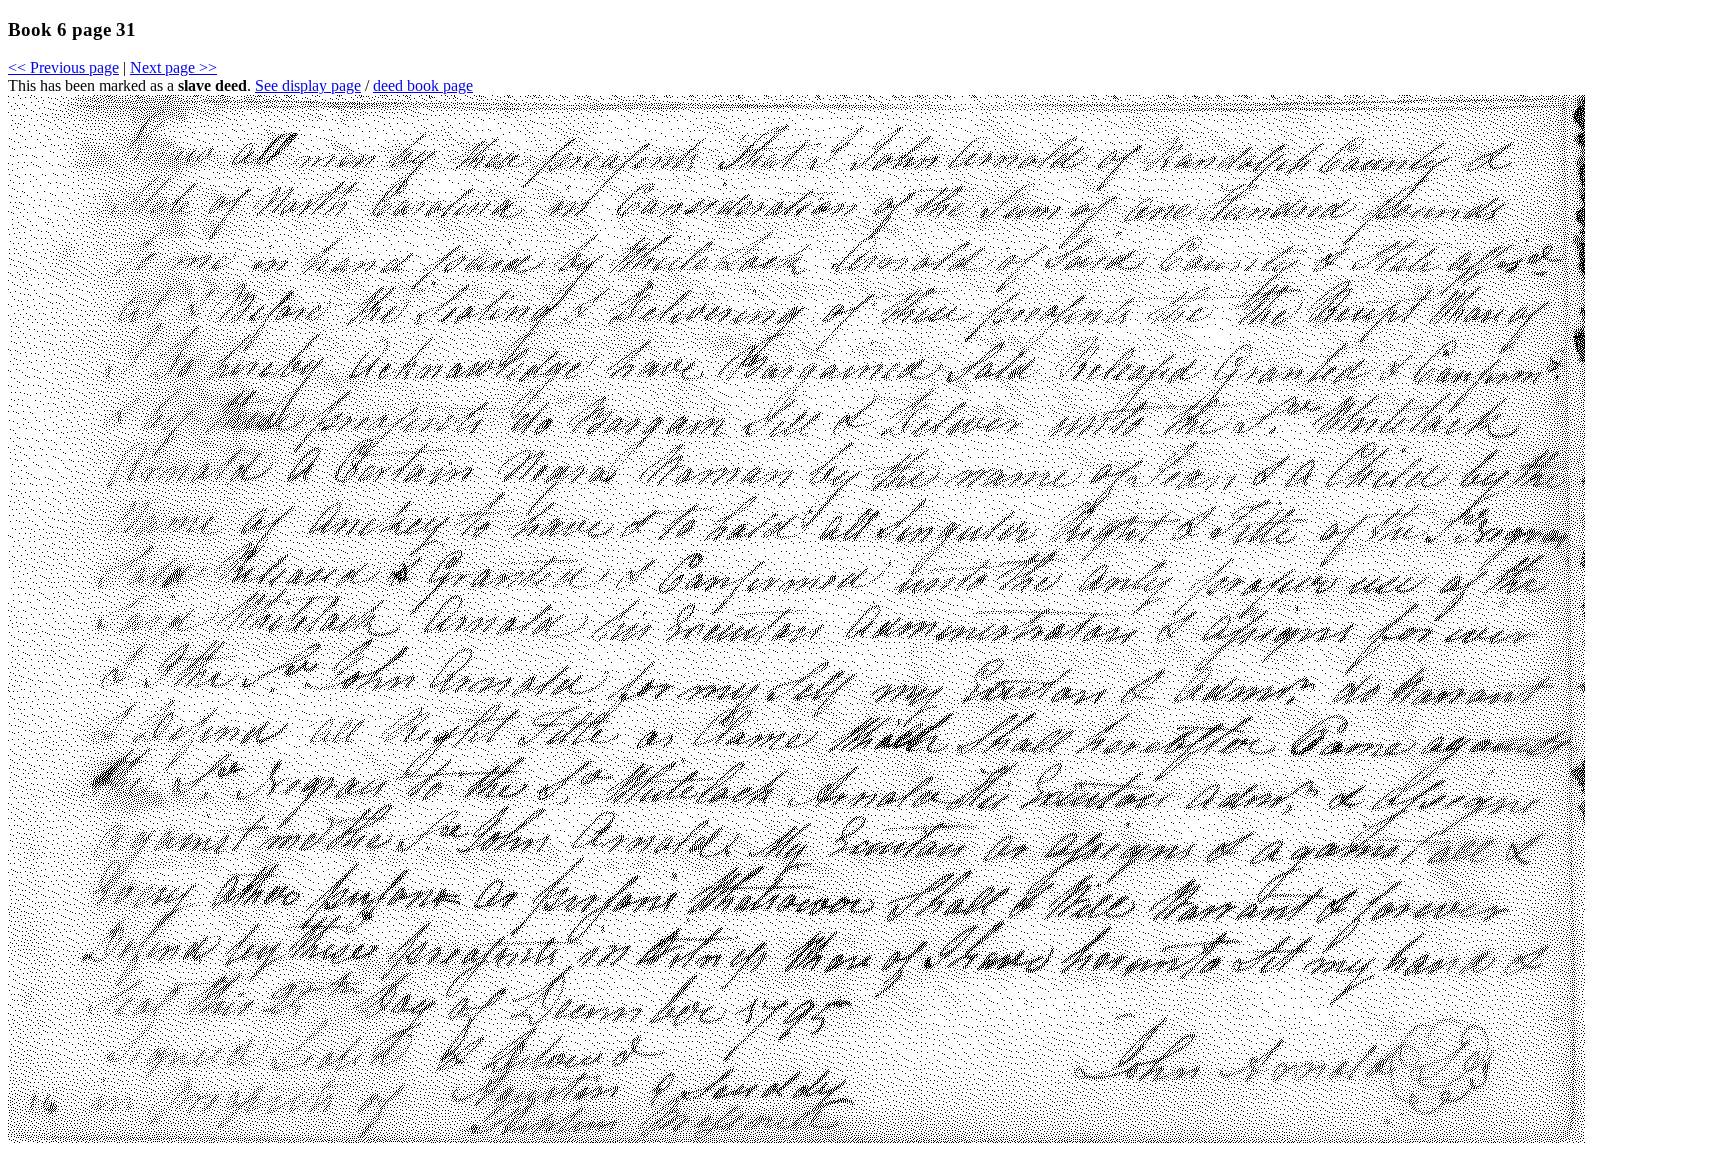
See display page (308, 85)
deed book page (423, 85)
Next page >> (173, 67)
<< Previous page (63, 67)
